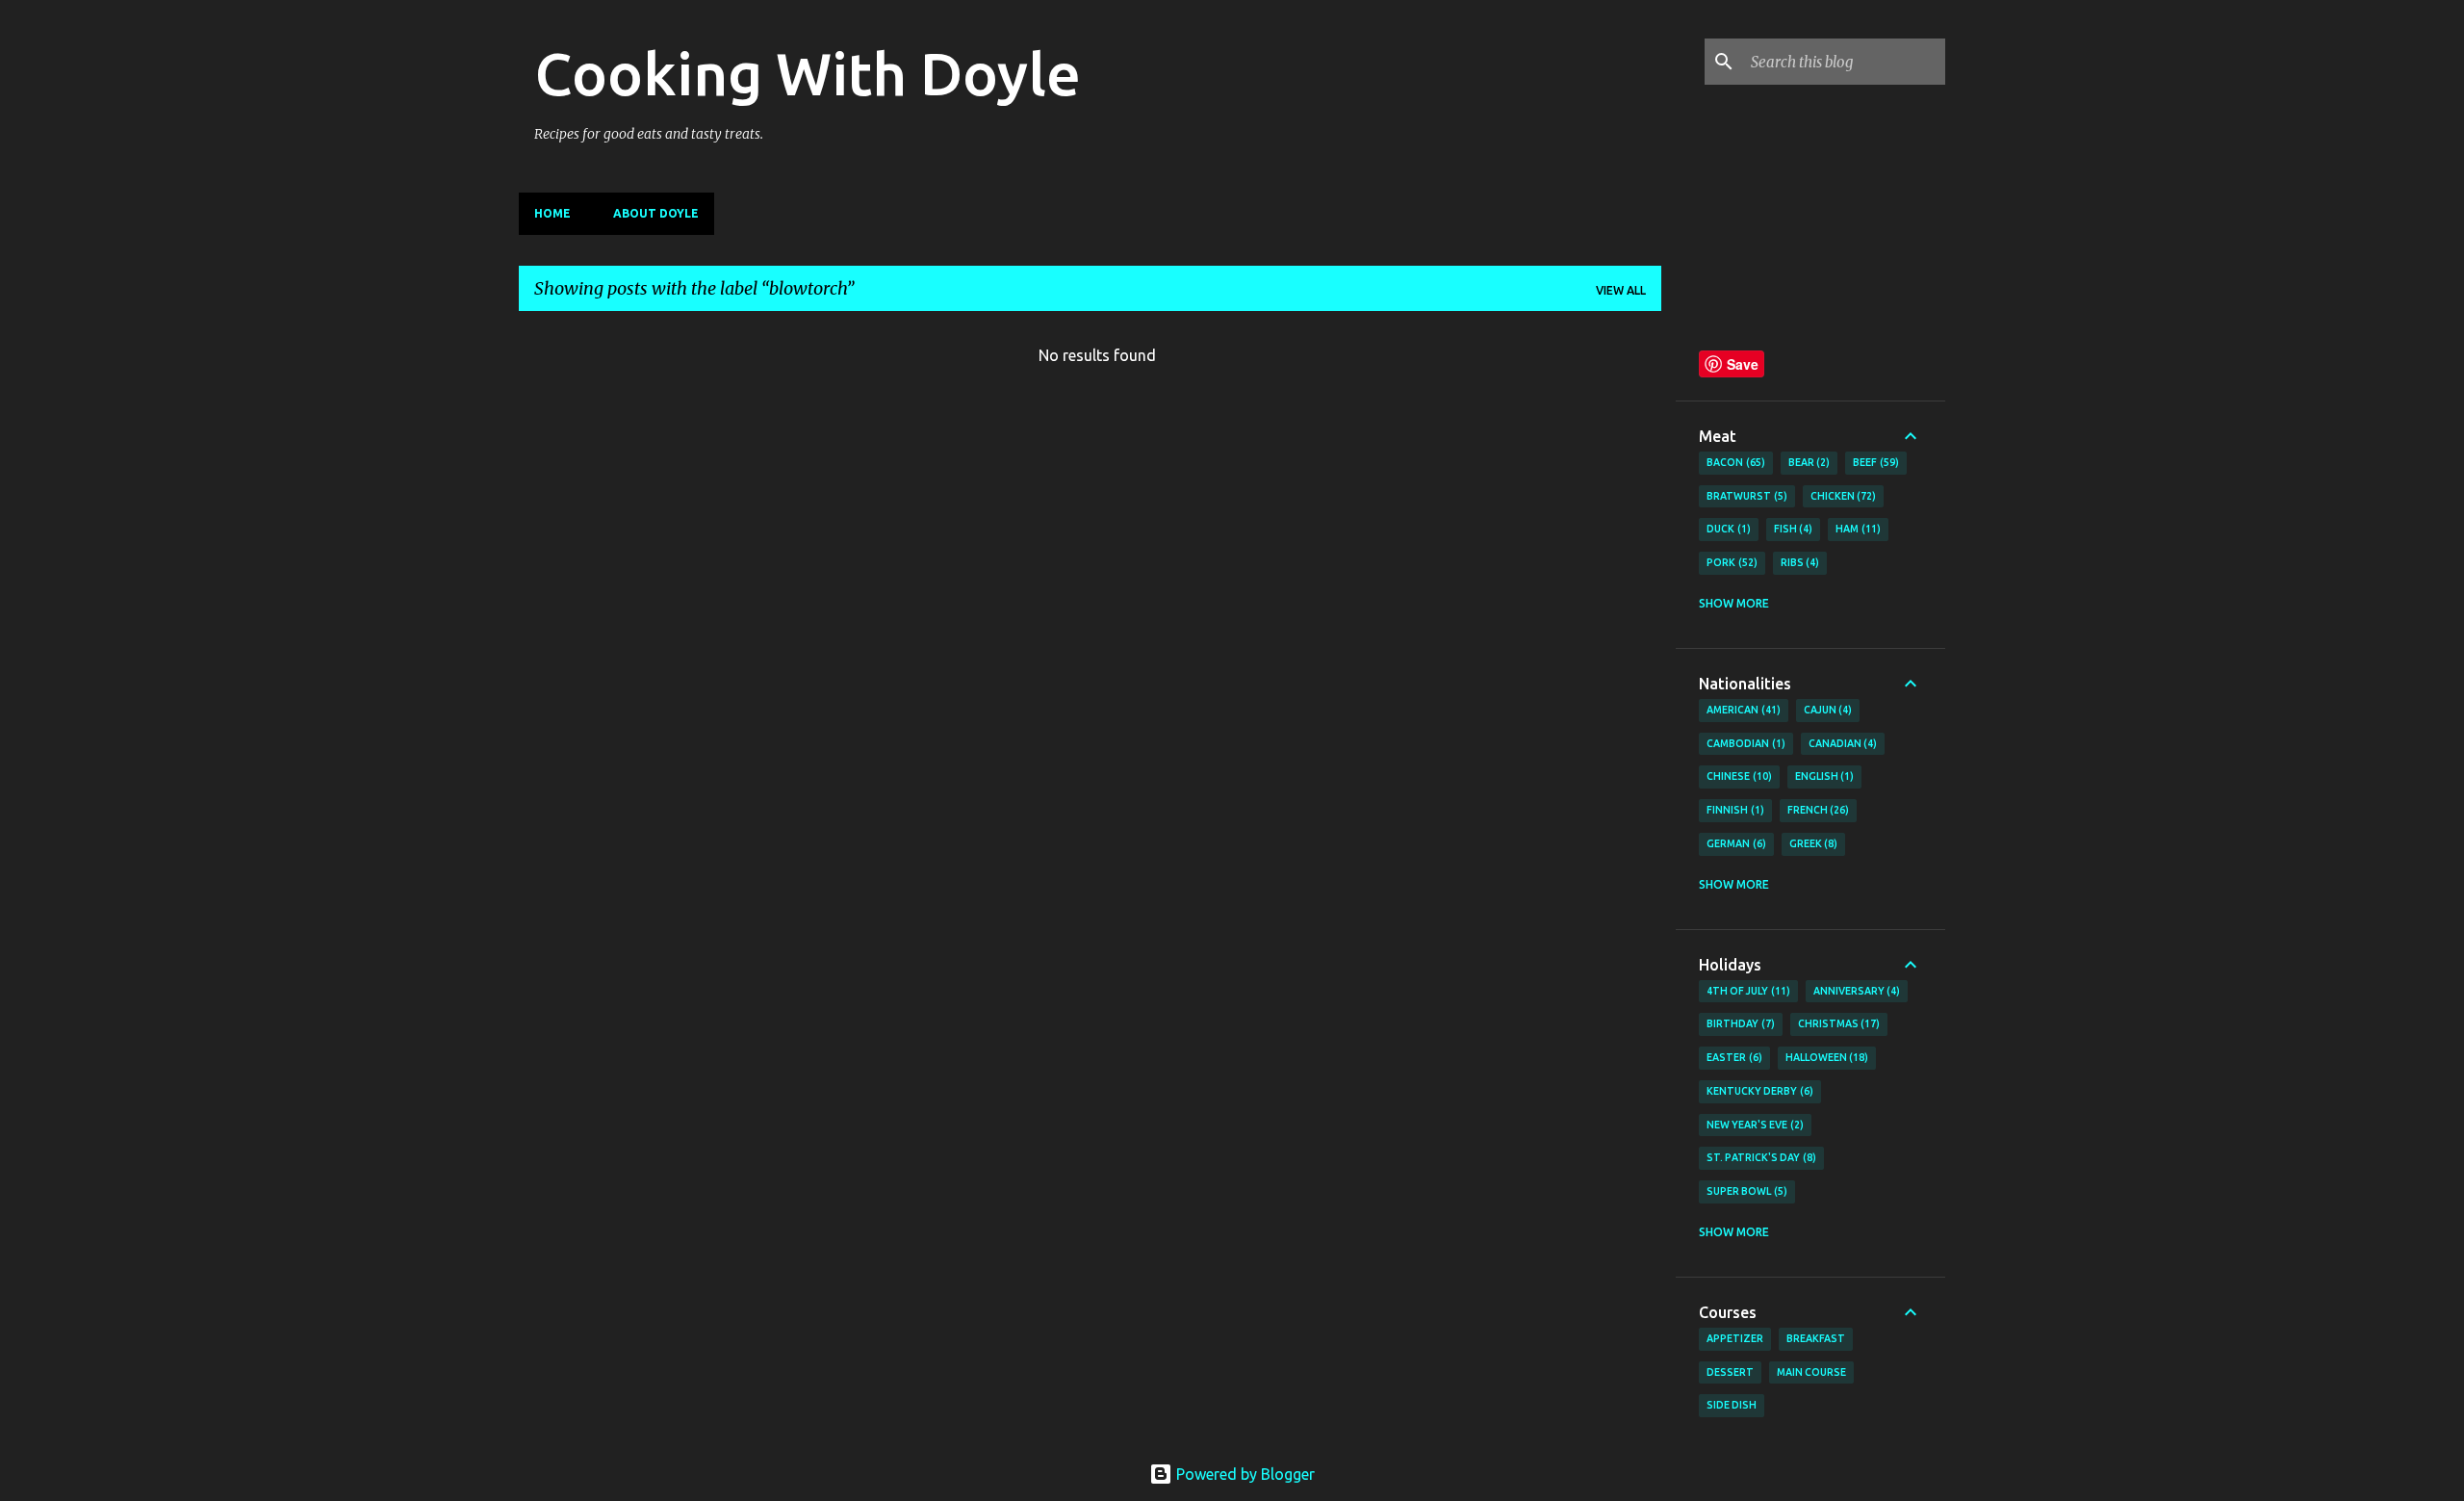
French (1817, 810)
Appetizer (1735, 1338)
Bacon (1734, 462)
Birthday (1739, 1023)
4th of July (1746, 991)
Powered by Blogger (1244, 1474)
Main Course (1811, 1372)
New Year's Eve (1753, 1125)
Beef (1874, 462)
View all (1621, 290)
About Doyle (656, 213)
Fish (1792, 529)
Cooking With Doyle (808, 73)
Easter (1732, 1057)
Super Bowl (1745, 1191)
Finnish (1733, 810)
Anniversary (1855, 991)
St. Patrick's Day (1759, 1157)
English (1823, 776)
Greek (1812, 843)
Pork (1730, 562)
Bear (1808, 462)
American (1742, 710)
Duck (1727, 529)
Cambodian (1744, 743)
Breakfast (1816, 1338)
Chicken (1842, 496)
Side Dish (1732, 1405)
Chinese (1737, 776)
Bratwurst (1745, 496)
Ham (1856, 529)
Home (552, 213)
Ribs (1798, 562)
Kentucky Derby (1758, 1091)
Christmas (1837, 1023)
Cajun (1826, 710)
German (1734, 843)
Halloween (1825, 1057)
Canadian (1841, 743)
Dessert (1730, 1372)
